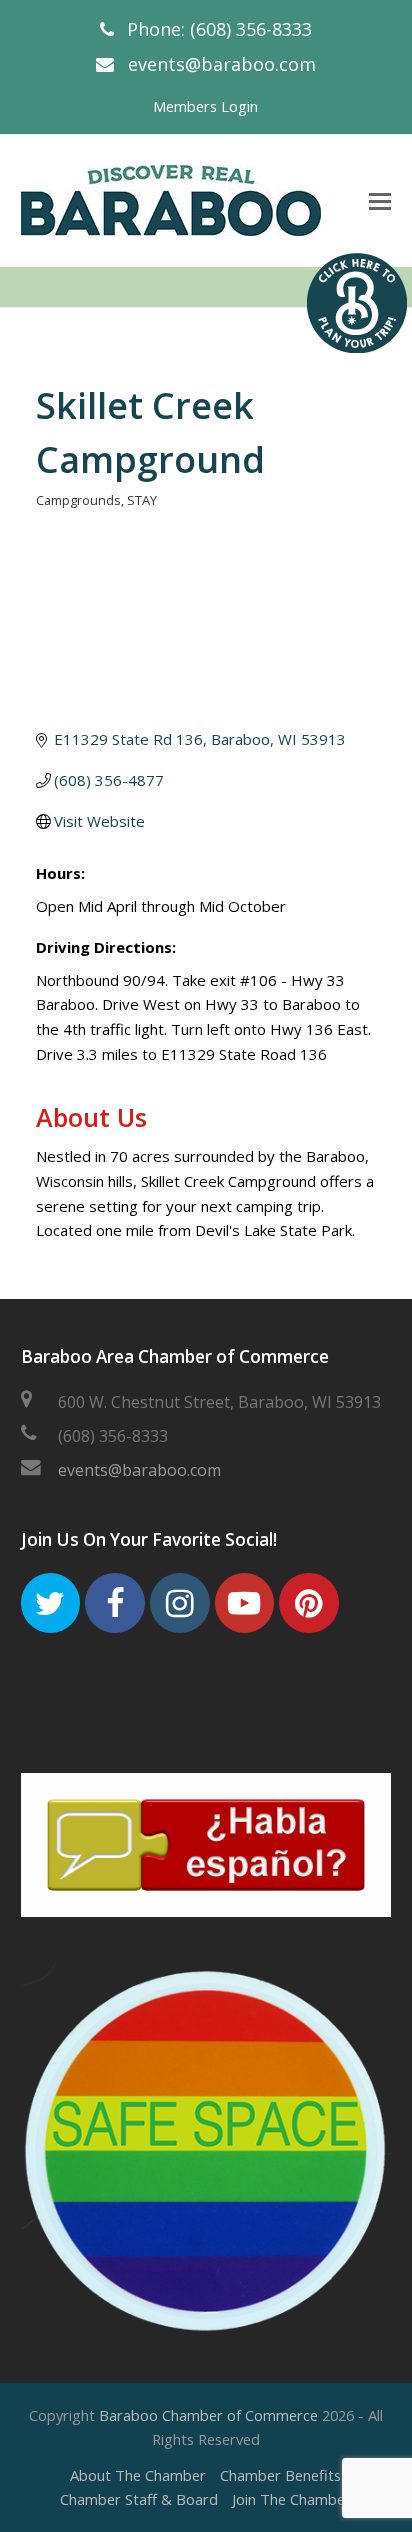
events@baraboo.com (222, 64)
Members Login (205, 106)
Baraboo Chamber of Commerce (208, 2415)
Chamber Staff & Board (139, 2499)
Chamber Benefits (280, 2475)
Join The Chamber (291, 2499)
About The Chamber (138, 2475)
